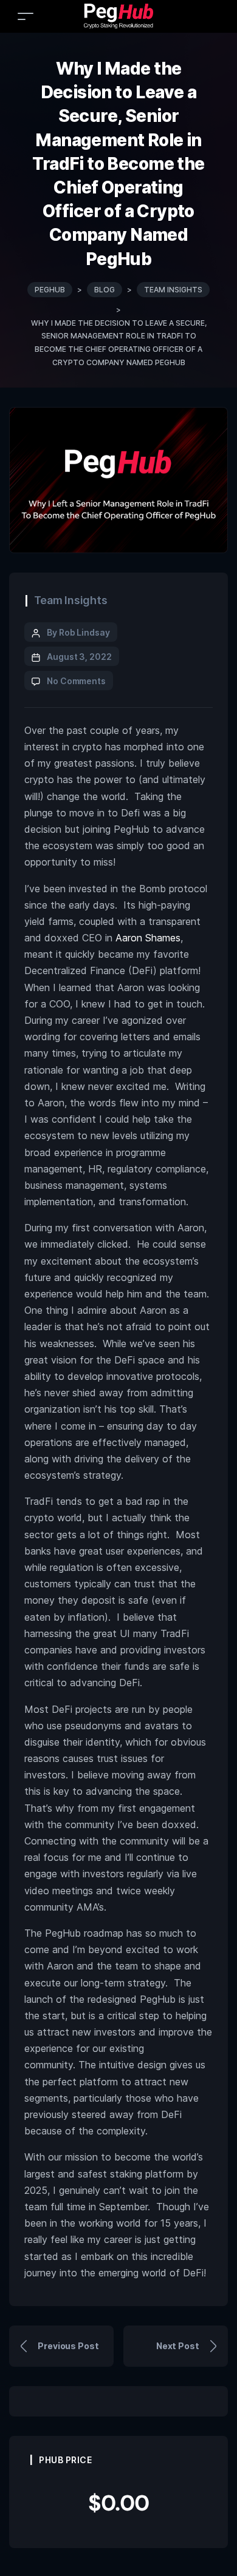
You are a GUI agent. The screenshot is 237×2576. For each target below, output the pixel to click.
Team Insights (71, 600)
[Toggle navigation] (26, 16)
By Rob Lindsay (78, 632)
